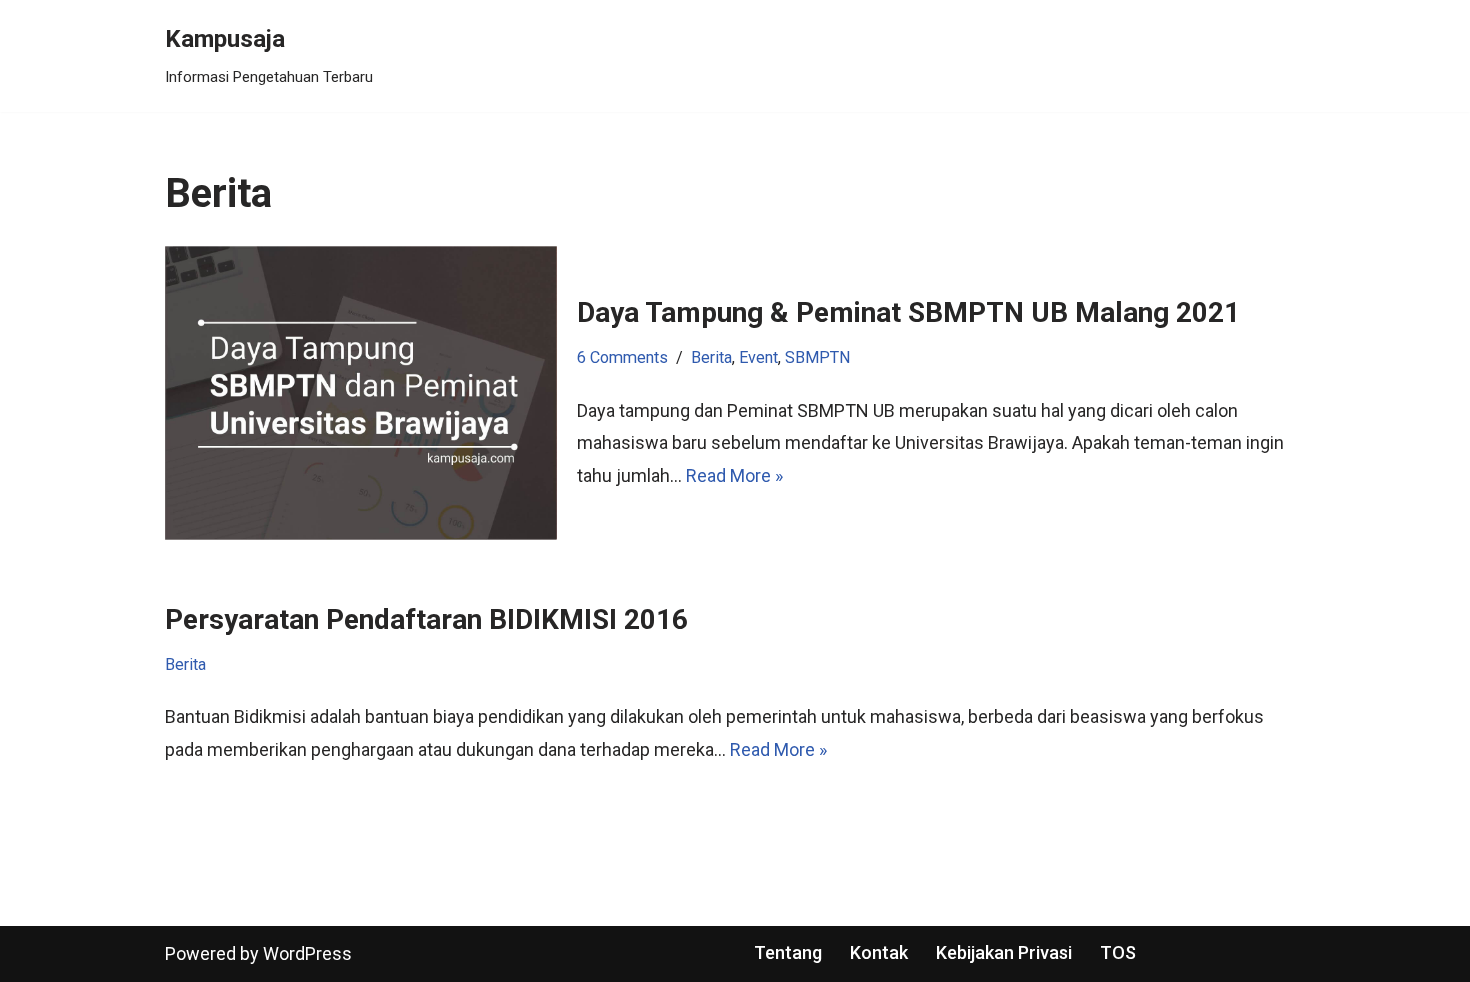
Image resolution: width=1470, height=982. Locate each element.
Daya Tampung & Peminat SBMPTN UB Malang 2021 (908, 312)
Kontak (879, 952)
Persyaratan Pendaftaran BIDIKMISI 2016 (426, 619)
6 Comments (622, 357)
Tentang (788, 952)
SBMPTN (818, 357)
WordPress (307, 953)
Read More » (734, 475)
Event (758, 357)
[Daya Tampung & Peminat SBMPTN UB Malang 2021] (361, 393)
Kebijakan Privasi (1004, 952)
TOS (1118, 952)
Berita (711, 357)
